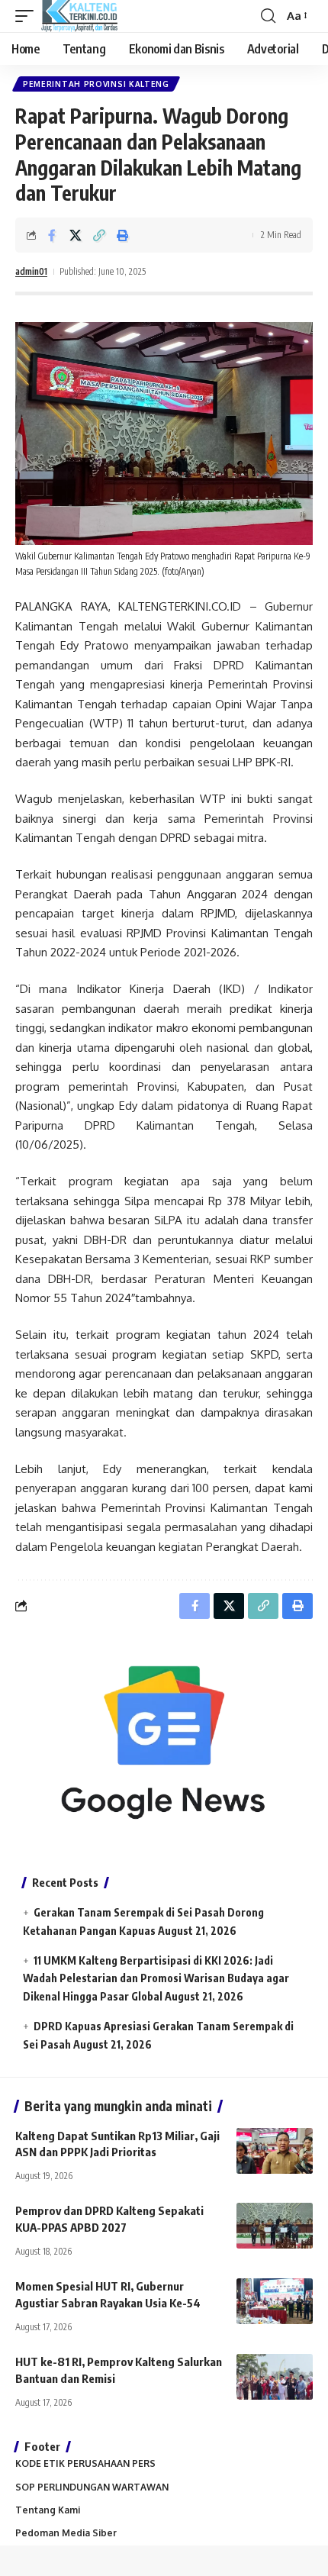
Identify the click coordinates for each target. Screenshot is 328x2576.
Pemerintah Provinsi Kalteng (96, 84)
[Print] (123, 235)
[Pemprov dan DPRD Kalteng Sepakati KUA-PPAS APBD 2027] (275, 2226)
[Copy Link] (99, 235)
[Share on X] (76, 235)
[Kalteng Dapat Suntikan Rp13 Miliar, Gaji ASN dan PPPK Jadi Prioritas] (275, 2151)
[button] (28, 16)
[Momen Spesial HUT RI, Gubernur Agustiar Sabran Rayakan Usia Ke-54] (275, 2301)
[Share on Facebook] (52, 235)
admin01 (31, 271)
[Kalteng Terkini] (79, 16)
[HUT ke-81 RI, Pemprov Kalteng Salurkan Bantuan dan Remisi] (275, 2377)
